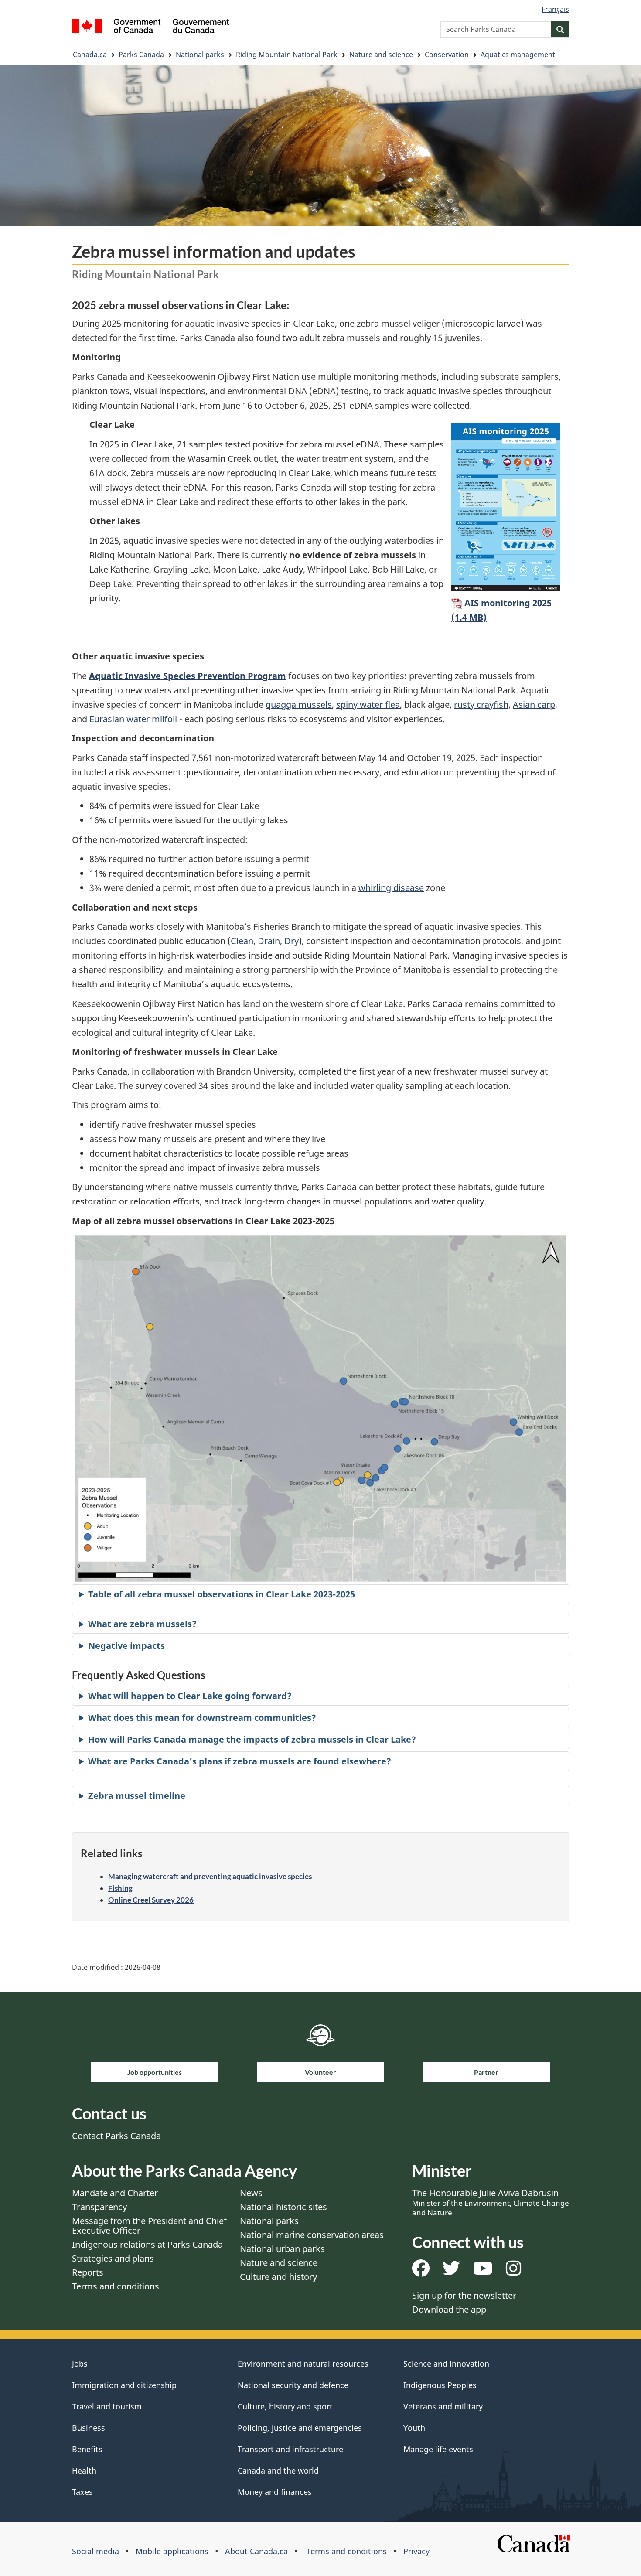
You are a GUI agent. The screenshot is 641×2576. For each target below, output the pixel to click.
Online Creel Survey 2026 (151, 1900)
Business (89, 2428)
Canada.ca (90, 55)
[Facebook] (421, 2271)
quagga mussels (299, 705)
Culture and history (278, 2277)
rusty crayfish (481, 705)
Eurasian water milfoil (133, 719)
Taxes (82, 2492)
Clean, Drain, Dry (265, 941)
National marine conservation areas (312, 2235)
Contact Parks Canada (116, 2136)
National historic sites (283, 2207)
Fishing (120, 1888)
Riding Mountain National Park (287, 55)
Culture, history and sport (285, 2406)
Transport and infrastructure (290, 2449)
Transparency (99, 2207)
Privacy (416, 2551)
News (251, 2193)
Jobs (80, 2364)
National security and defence (293, 2385)
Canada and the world (278, 2470)
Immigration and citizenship (124, 2385)
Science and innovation (446, 2364)
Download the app (449, 2309)
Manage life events (438, 2449)
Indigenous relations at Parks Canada (147, 2244)
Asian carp (534, 705)
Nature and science (381, 55)
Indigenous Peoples (440, 2385)
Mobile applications (172, 2551)
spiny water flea (368, 705)
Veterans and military (443, 2406)
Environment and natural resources (303, 2364)
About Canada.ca (256, 2551)
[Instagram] (513, 2271)
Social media (95, 2551)
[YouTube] (483, 2271)
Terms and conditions (116, 2286)
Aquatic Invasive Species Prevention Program (188, 676)
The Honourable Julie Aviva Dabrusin (491, 2202)
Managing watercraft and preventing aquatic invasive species (210, 1876)
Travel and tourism (107, 2406)
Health (84, 2470)
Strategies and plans (113, 2258)
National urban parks (282, 2249)
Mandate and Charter (115, 2193)
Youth (414, 2428)
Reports (88, 2272)
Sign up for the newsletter (464, 2295)
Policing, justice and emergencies (300, 2428)
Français (555, 9)
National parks (200, 55)
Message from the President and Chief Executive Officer (149, 2226)
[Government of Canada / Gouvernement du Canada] (150, 27)
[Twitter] (451, 2271)
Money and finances (275, 2492)
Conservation (447, 55)
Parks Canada (141, 55)
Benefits (87, 2449)
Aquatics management (518, 55)
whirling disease (391, 888)
